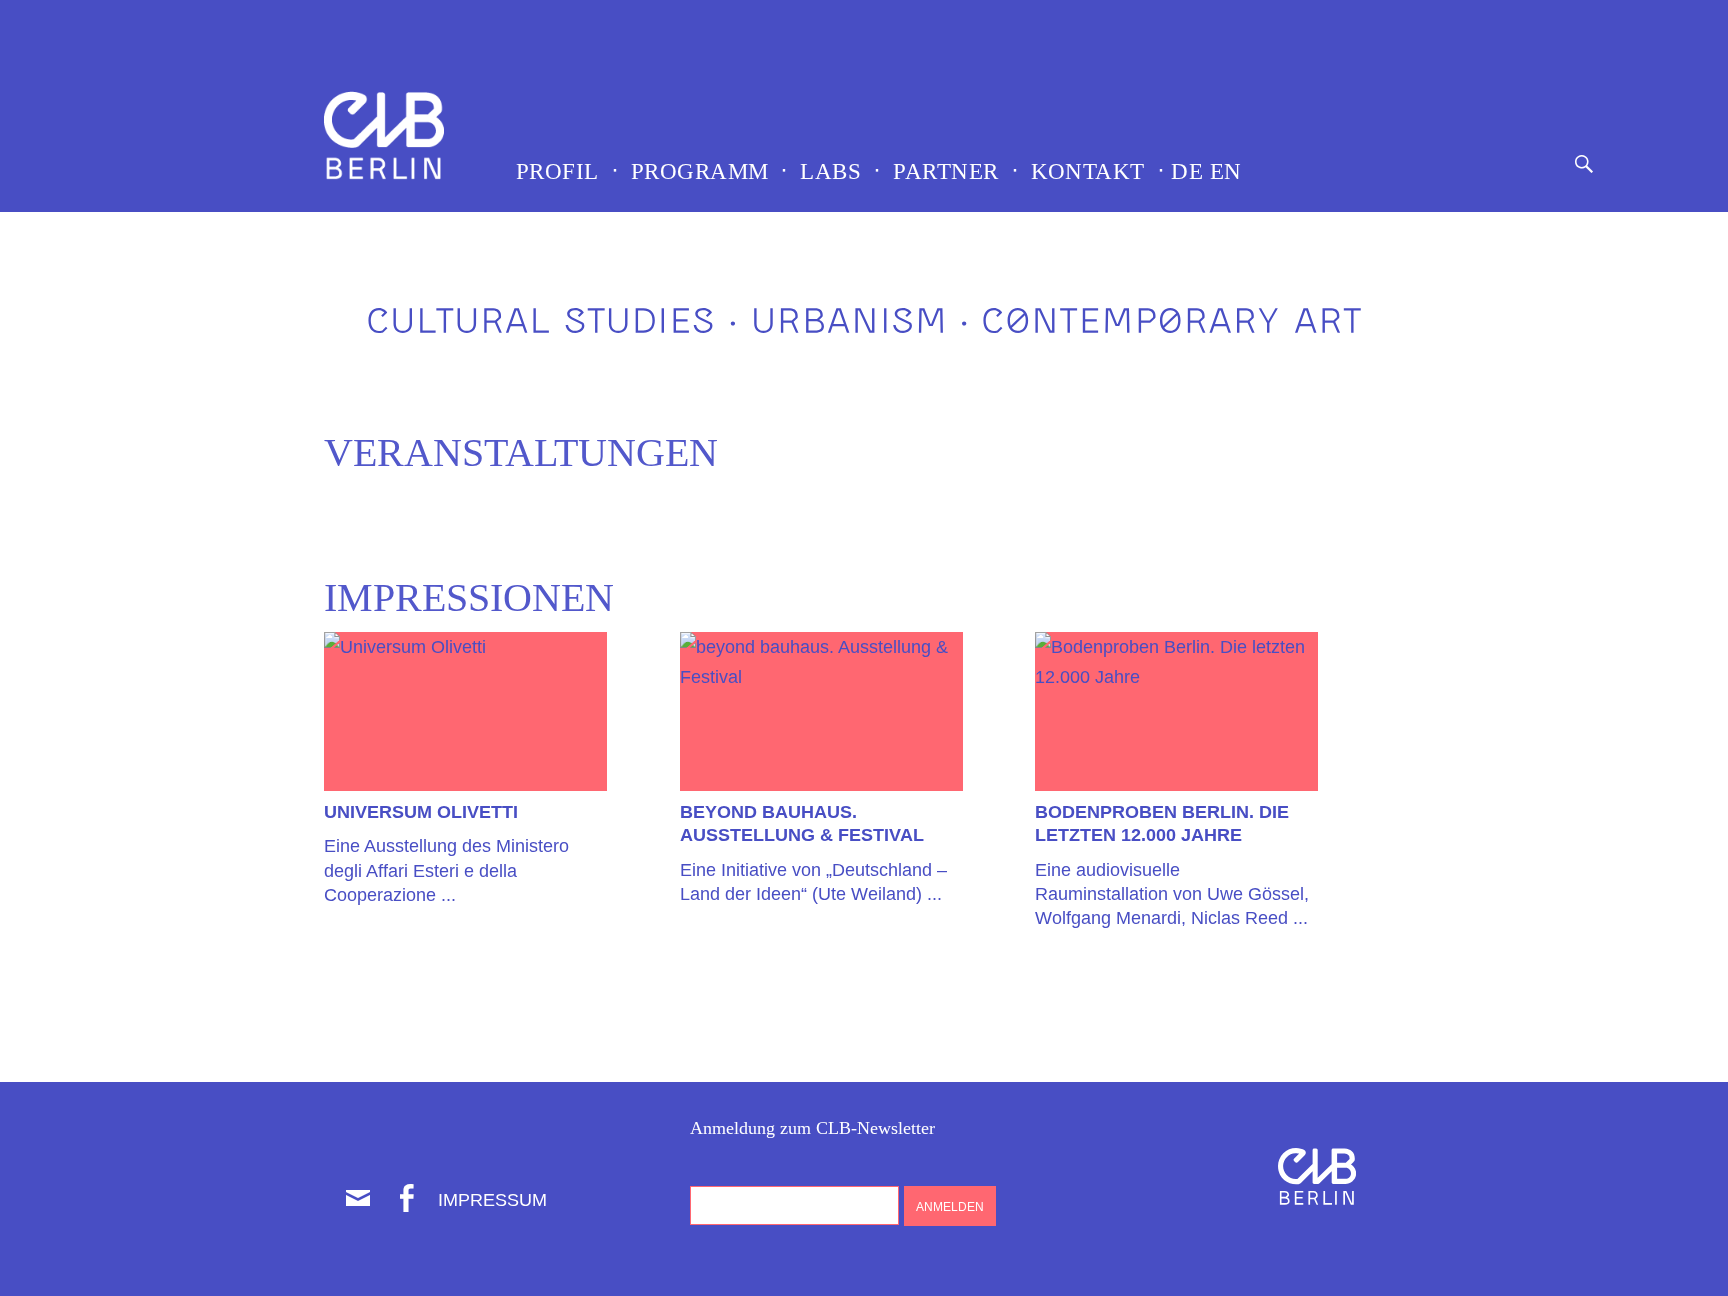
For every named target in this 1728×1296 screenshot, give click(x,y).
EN (1222, 171)
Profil (557, 171)
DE (1184, 171)
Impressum (492, 1200)
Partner (945, 171)
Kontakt (1088, 171)
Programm (700, 171)
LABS (830, 171)
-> (465, 653)
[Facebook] (406, 1198)
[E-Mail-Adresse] (358, 1198)
